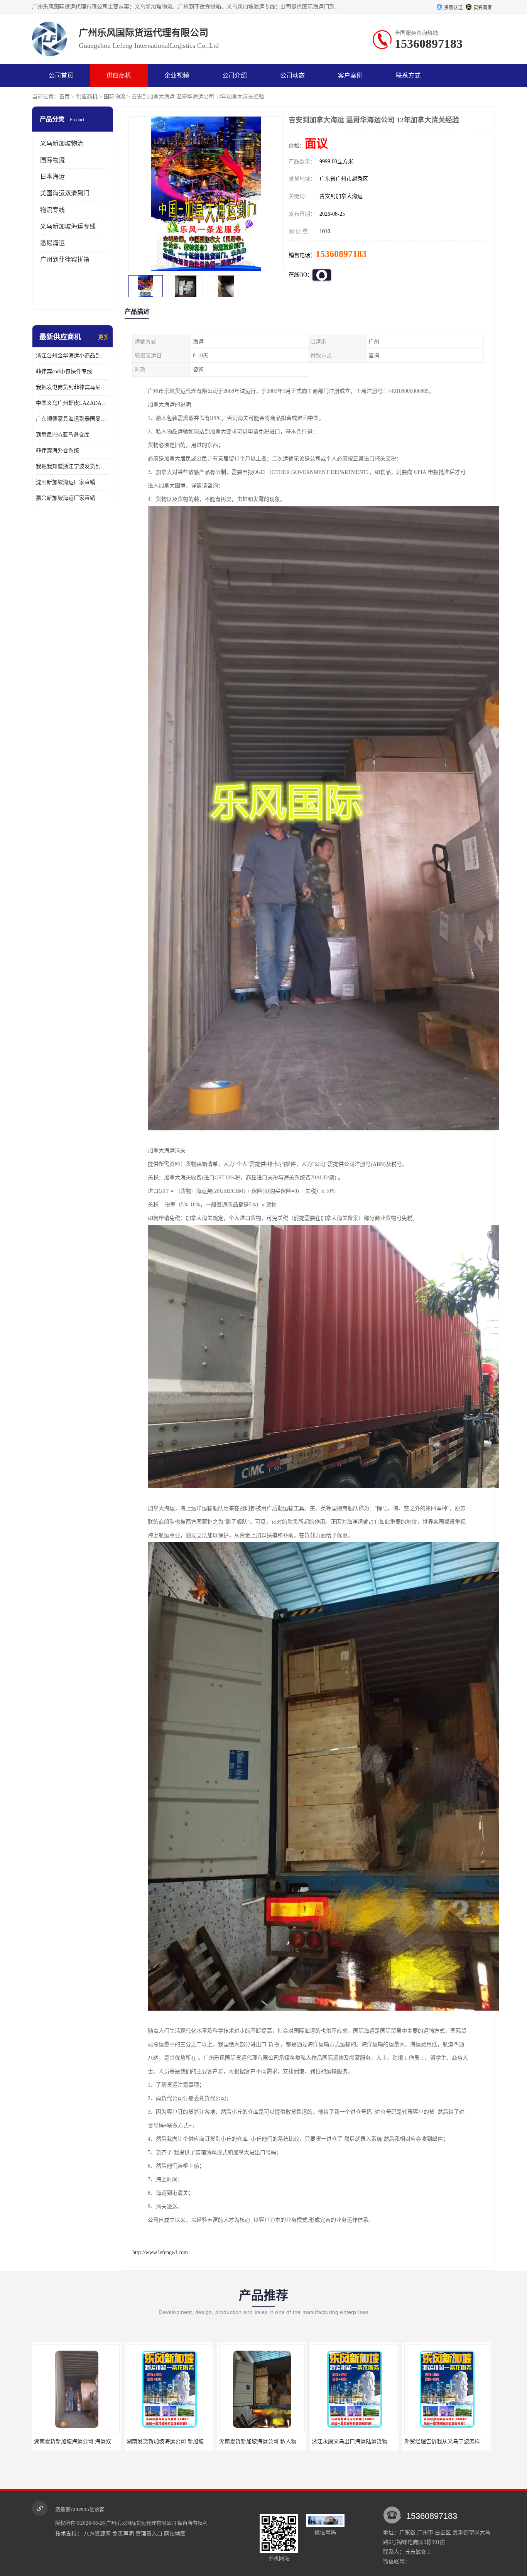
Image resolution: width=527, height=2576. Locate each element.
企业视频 (177, 75)
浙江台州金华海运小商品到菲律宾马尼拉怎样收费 (73, 356)
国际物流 (115, 97)
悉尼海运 (52, 243)
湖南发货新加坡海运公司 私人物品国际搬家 (90, 2442)
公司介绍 (235, 75)
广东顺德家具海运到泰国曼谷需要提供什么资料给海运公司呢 (73, 419)
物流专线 (52, 210)
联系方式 (408, 75)
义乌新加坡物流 (62, 143)
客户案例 (350, 75)
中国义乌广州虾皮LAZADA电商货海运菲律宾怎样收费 (73, 403)
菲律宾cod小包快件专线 (64, 371)
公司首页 (61, 75)
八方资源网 (97, 2534)
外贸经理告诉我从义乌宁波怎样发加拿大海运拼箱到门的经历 (296, 2442)
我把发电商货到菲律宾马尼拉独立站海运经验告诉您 (73, 387)
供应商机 (119, 75)
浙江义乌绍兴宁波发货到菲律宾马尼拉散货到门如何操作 (383, 2442)
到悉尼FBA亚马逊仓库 (63, 435)
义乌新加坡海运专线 (68, 226)
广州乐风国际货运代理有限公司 (141, 2523)
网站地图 (175, 2534)
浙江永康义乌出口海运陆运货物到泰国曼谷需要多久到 (195, 2442)
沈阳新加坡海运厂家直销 (66, 482)
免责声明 (123, 2534)
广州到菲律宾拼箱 (65, 260)
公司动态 (292, 75)
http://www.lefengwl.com (160, 2252)
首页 (64, 97)
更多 (103, 337)
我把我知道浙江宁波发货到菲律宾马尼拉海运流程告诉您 (73, 466)
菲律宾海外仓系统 (57, 451)
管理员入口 (149, 2534)
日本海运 (52, 177)
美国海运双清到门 (65, 193)
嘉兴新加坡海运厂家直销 (66, 498)
